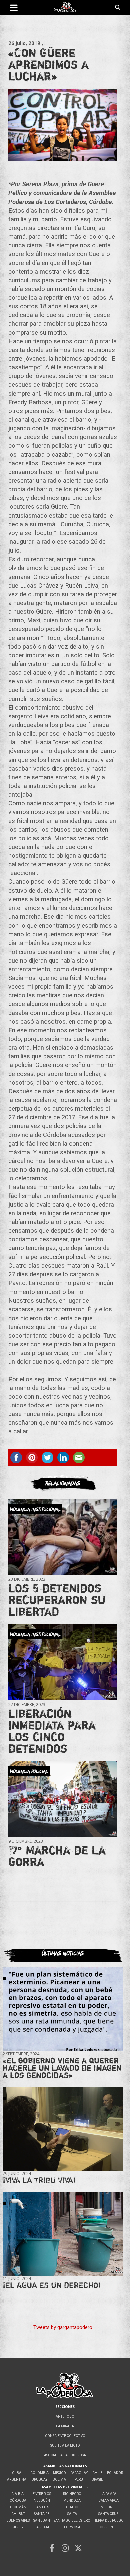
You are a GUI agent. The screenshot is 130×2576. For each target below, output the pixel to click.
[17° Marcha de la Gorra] (63, 1799)
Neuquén (42, 2500)
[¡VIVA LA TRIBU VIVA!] (63, 2129)
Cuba (17, 2473)
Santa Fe (42, 2514)
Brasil (97, 2479)
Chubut (18, 2514)
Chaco (72, 2507)
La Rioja (42, 2527)
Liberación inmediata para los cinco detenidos (52, 1731)
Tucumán (18, 2507)
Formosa (72, 2527)
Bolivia (59, 2479)
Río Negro (72, 2494)
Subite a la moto (65, 2445)
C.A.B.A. (18, 2494)
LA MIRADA (65, 2426)
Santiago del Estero (72, 2520)
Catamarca (108, 2500)
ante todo (65, 2416)
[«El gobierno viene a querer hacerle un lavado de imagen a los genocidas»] (63, 2009)
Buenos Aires (18, 2520)
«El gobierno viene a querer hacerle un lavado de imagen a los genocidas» (62, 2068)
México (59, 2473)
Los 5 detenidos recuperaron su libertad (57, 1600)
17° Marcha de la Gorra (57, 1856)
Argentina (17, 2479)
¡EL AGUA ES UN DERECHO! (52, 2285)
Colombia (39, 2473)
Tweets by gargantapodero (63, 2327)
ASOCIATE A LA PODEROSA (65, 2455)
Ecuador (115, 2473)
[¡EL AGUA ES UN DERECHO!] (63, 2234)
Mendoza (72, 2500)
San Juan (42, 2520)
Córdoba (18, 2500)
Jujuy (18, 2527)
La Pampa (108, 2494)
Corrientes (108, 2527)
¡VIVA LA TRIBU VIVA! (39, 2180)
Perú (79, 2479)
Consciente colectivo (65, 2436)
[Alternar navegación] (14, 8)
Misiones (108, 2507)
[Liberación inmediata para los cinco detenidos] (63, 1662)
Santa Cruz (108, 2514)
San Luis (42, 2507)
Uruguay (39, 2479)
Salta (72, 2514)
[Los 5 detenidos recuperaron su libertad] (63, 1537)
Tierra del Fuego (108, 2520)
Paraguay (79, 2473)
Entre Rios (42, 2494)
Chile (97, 2473)
